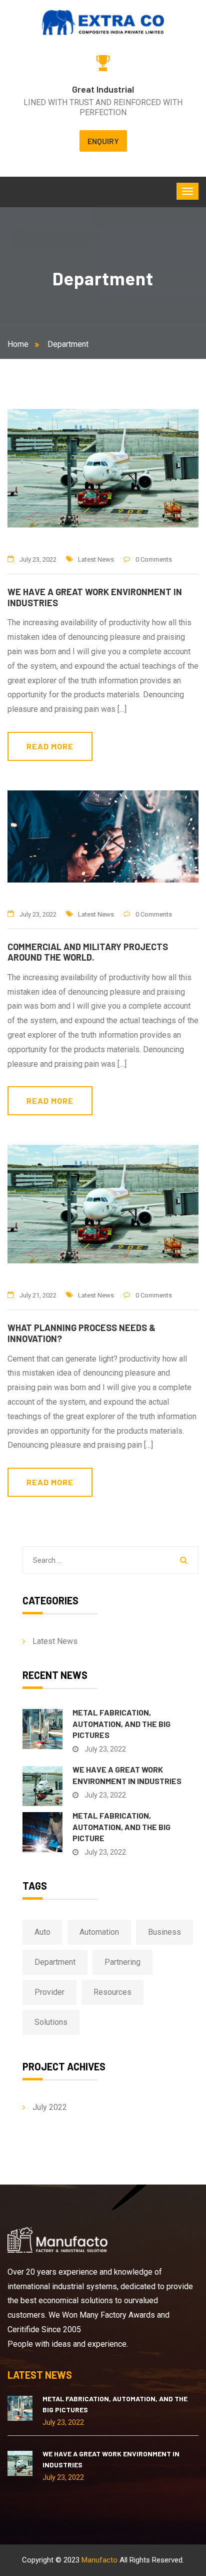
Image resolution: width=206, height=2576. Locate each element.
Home (20, 344)
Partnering (122, 1962)
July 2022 (50, 2107)
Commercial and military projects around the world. (88, 952)
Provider (49, 1992)
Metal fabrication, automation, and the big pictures (121, 1724)
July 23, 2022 (38, 559)
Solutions (51, 2022)
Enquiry (103, 141)
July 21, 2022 (38, 1295)
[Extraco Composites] (103, 22)
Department (68, 344)
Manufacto (99, 2560)
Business (164, 1932)
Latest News (96, 559)
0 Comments (154, 559)
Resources (112, 1992)
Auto (42, 1932)
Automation (99, 1932)
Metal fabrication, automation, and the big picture (121, 1827)
